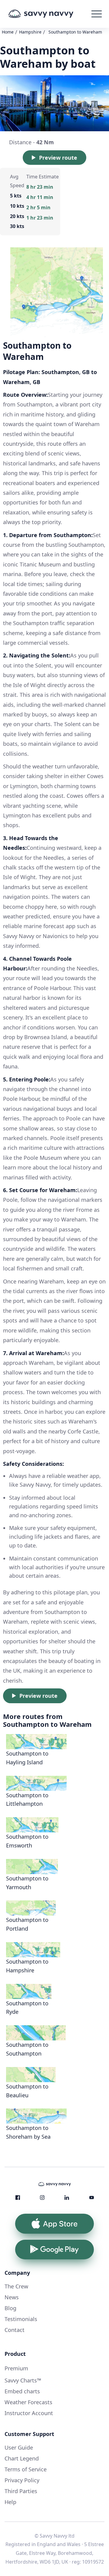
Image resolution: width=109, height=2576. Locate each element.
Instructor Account (29, 2413)
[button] (97, 14)
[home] (49, 14)
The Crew (16, 2286)
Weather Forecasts (28, 2402)
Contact (15, 2330)
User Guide (19, 2447)
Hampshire (30, 32)
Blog (10, 2308)
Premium (16, 2368)
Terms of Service (26, 2469)
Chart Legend (22, 2458)
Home (8, 32)
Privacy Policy (22, 2480)
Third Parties (21, 2491)
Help (10, 2502)
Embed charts (22, 2391)
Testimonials (21, 2319)
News (12, 2297)
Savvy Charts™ (23, 2380)
